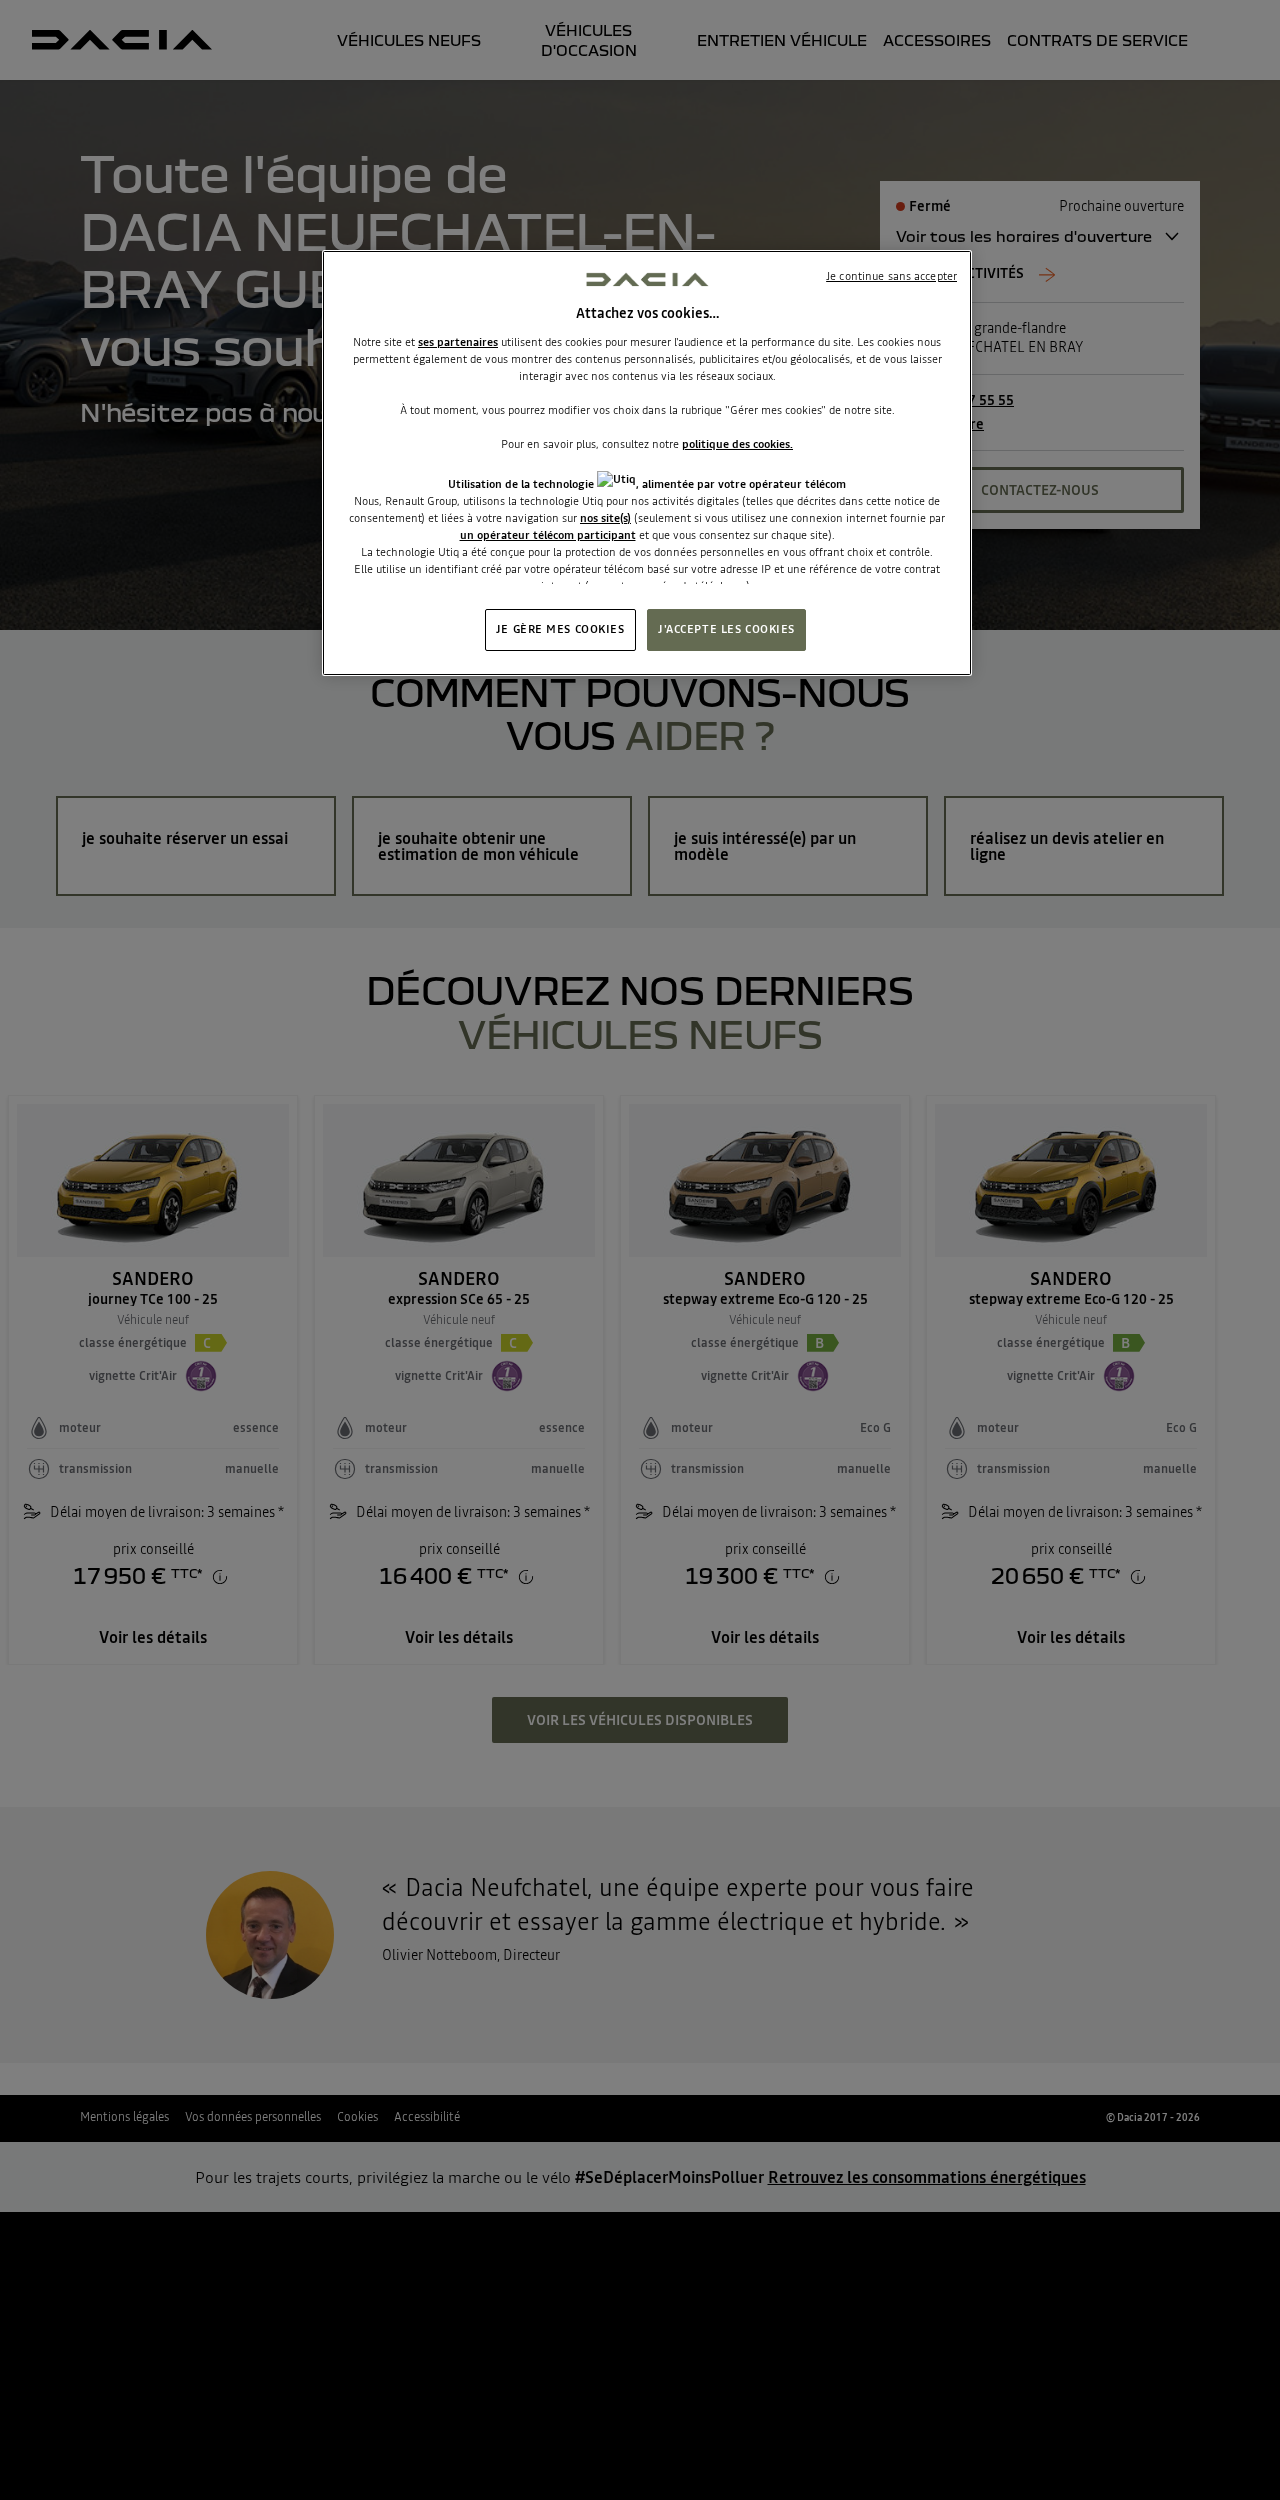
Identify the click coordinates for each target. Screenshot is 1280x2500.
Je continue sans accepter (891, 276)
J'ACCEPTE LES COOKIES (726, 629)
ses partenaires (458, 342)
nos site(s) (605, 518)
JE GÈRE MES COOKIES (560, 629)
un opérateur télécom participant (548, 535)
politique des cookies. (737, 444)
